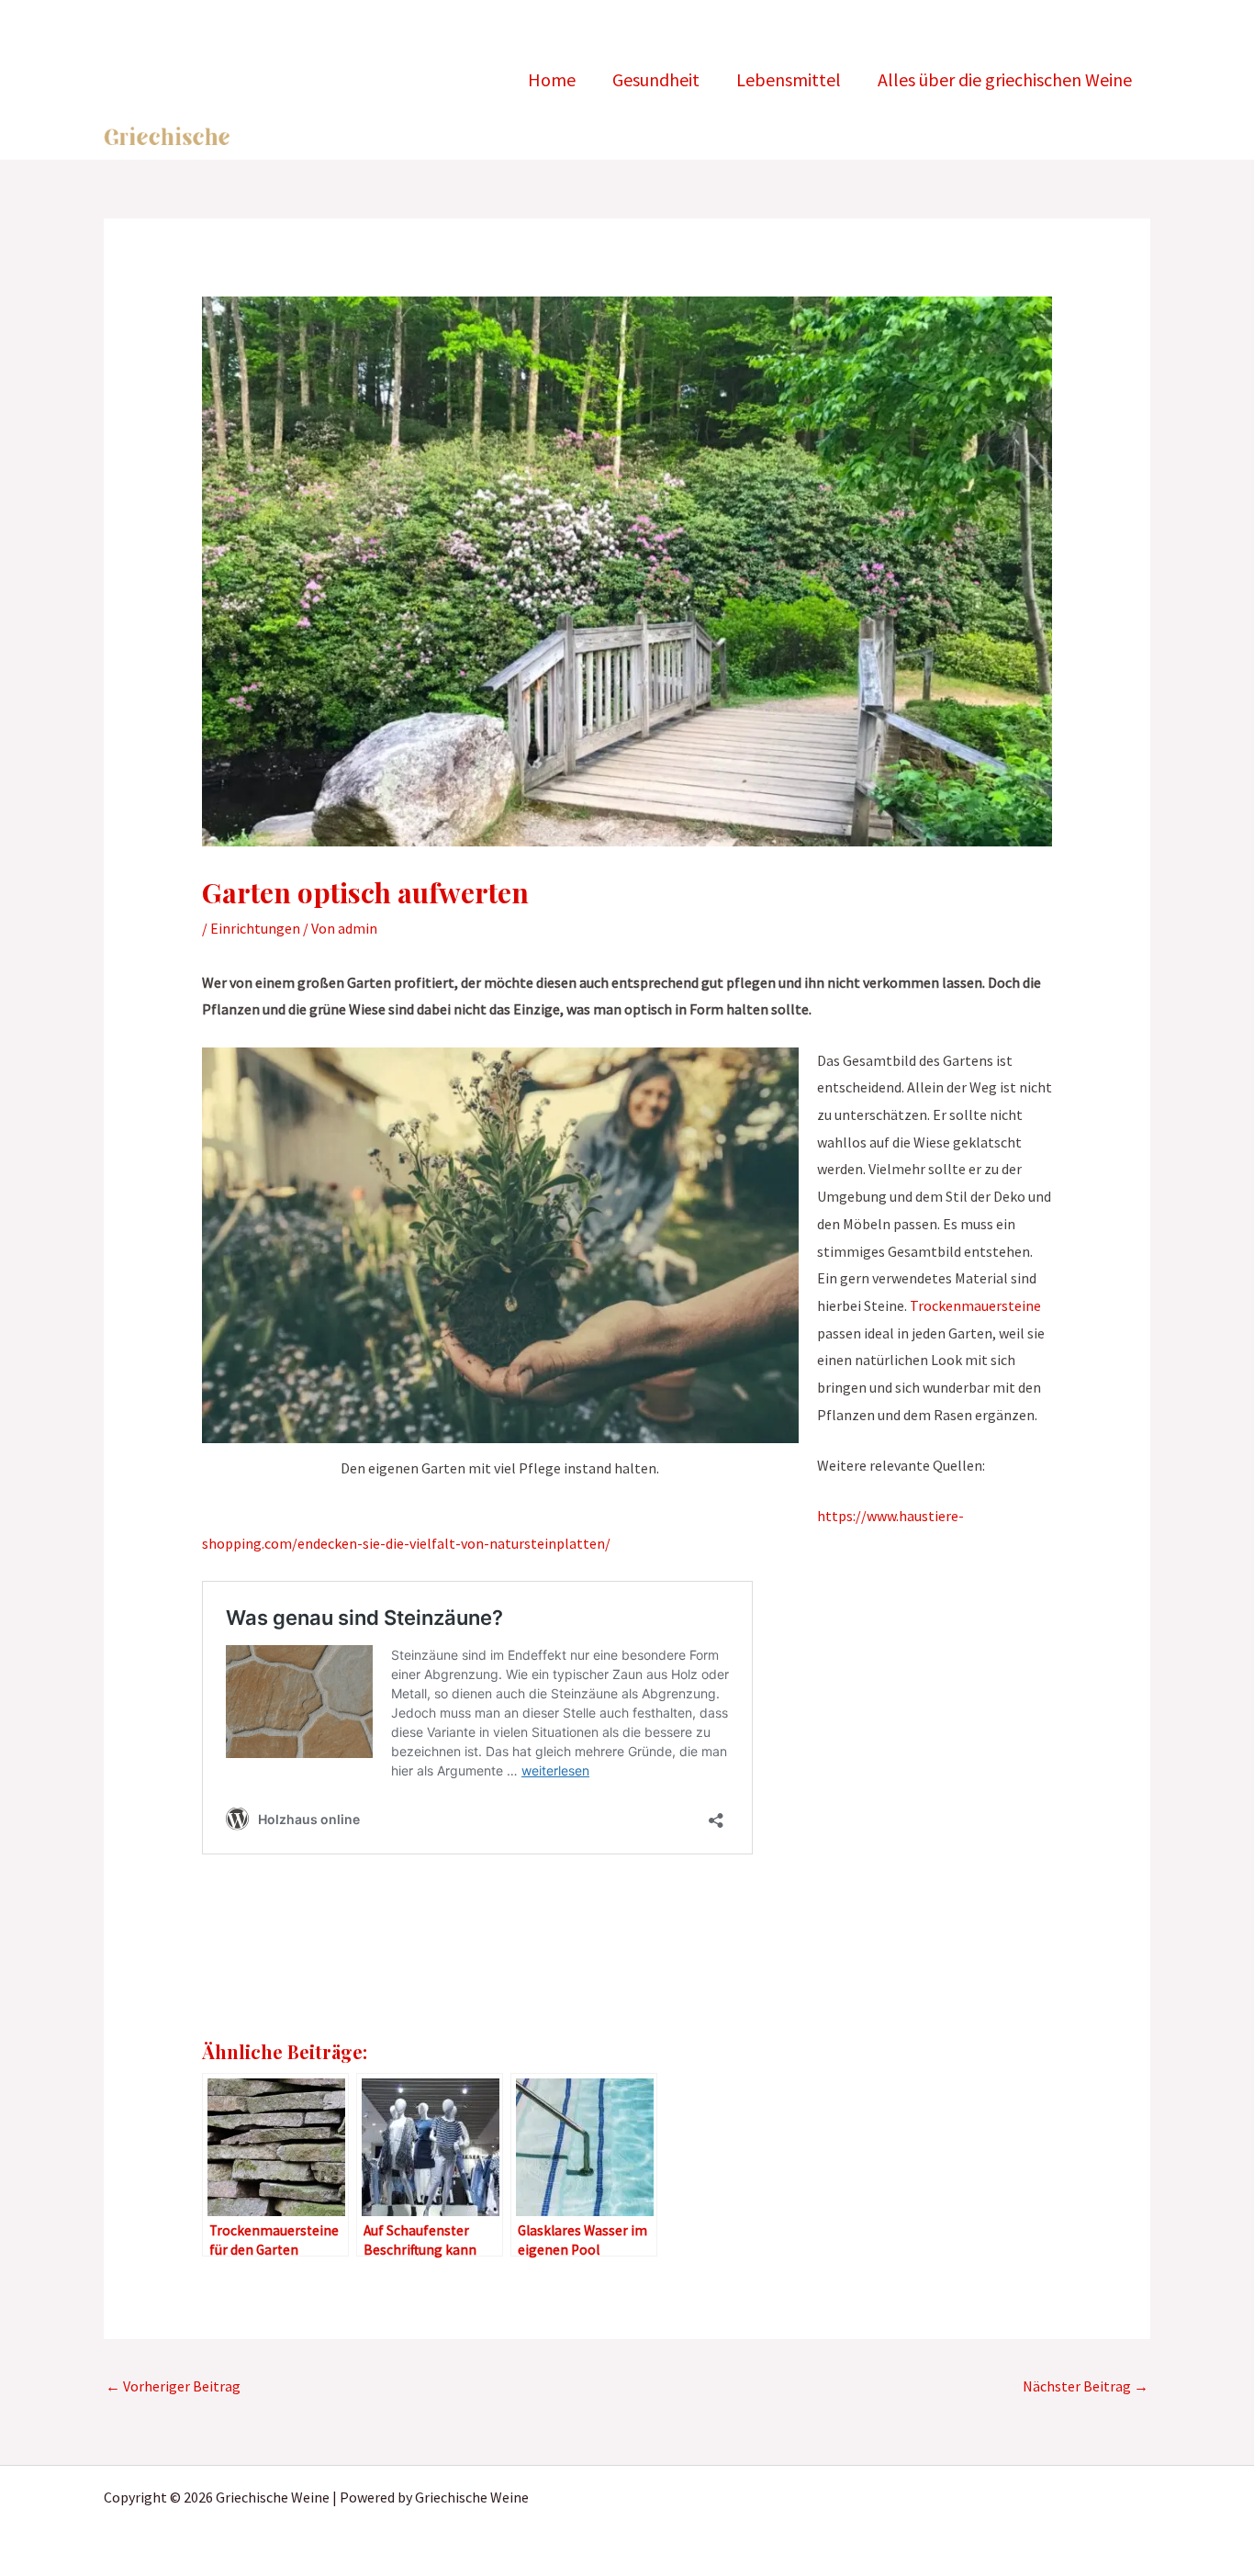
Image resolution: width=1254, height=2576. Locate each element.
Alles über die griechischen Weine (1005, 79)
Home (552, 79)
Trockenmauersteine (975, 1305)
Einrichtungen (255, 928)
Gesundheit (656, 79)
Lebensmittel (789, 79)
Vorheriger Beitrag (173, 2386)
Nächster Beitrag (1086, 2386)
